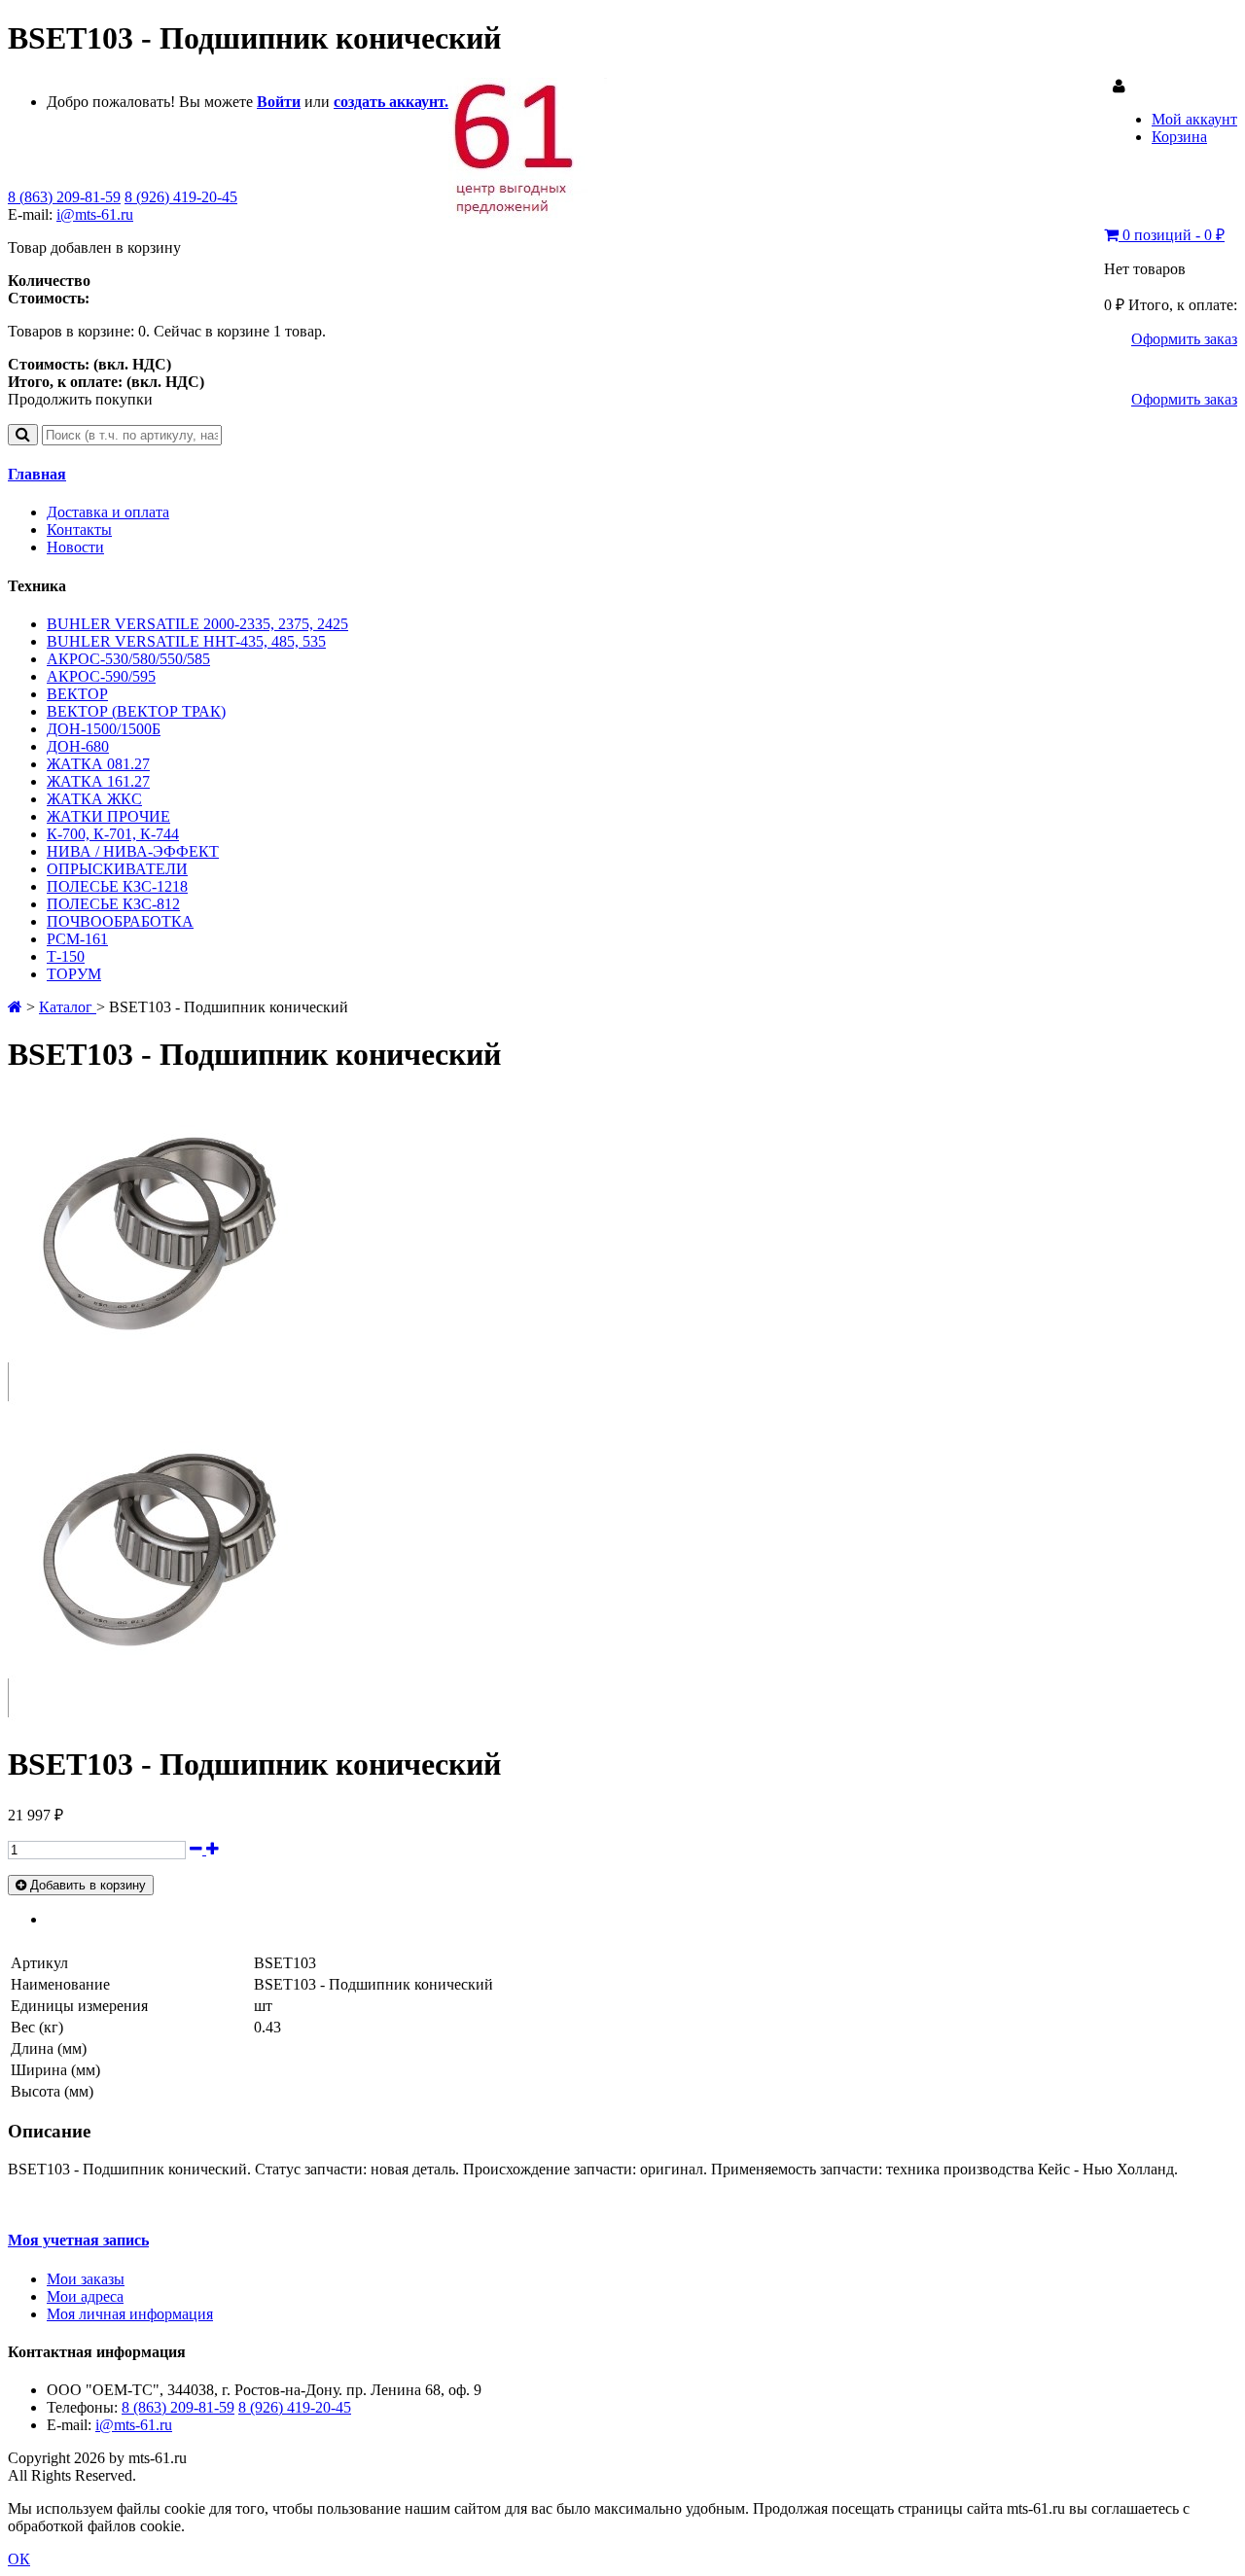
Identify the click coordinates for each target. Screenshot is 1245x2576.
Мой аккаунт (1194, 119)
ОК (19, 2559)
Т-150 (66, 956)
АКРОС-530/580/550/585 (128, 659)
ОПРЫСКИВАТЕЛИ (117, 869)
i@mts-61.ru (95, 214)
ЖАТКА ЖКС (94, 799)
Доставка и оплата (108, 512)
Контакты (79, 529)
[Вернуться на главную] (15, 1007)
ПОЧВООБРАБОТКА (120, 921)
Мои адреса (85, 2296)
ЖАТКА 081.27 (98, 764)
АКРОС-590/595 (101, 676)
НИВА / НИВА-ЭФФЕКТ (133, 851)
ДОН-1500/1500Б (104, 729)
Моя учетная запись (78, 2240)
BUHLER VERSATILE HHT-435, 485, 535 (186, 641)
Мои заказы (86, 2279)
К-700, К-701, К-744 (113, 834)
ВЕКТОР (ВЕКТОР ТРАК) (136, 711)
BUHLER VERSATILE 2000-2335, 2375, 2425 (197, 624)
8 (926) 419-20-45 (181, 197)
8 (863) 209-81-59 (64, 197)
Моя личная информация (130, 2314)
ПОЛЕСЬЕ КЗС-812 (113, 904)
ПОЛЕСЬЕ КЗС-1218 (117, 886)
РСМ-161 (77, 939)
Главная (37, 474)
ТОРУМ (74, 974)
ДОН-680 (78, 746)
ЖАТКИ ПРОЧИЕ (108, 816)
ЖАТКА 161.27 (98, 781)
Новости (75, 547)
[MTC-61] (528, 213)
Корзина (1179, 137)
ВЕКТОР (77, 694)
